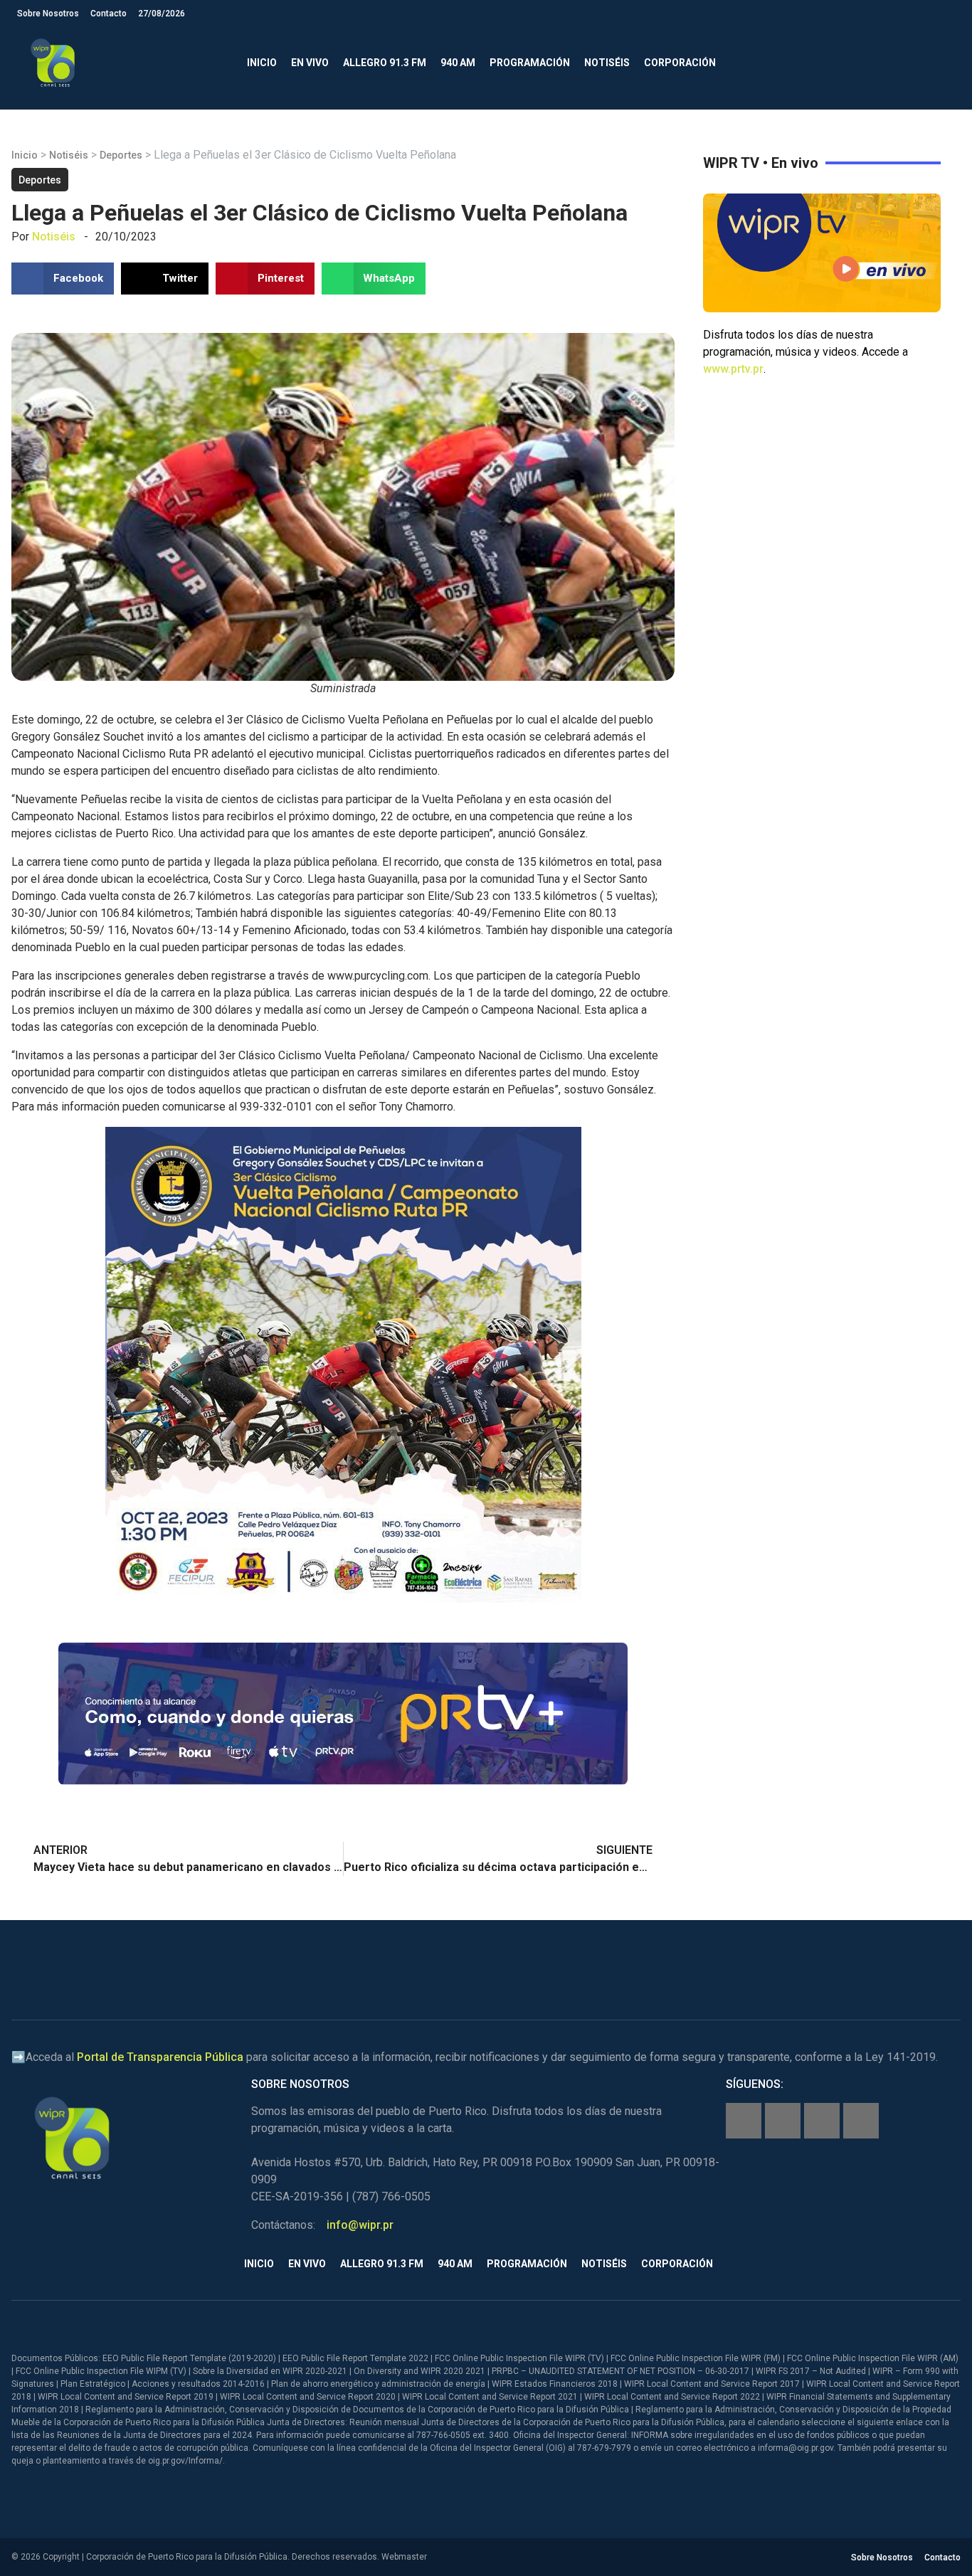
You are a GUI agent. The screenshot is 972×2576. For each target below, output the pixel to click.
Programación (530, 63)
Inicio (262, 63)
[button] (943, 63)
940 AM (458, 63)
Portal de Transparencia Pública (160, 2057)
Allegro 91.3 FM (385, 63)
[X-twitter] (822, 2121)
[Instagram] (783, 2121)
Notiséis (607, 63)
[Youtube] (861, 2121)
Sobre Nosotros (48, 14)
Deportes (121, 155)
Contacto (109, 14)
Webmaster (404, 2557)
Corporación (680, 63)
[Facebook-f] (744, 2121)
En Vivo (310, 63)
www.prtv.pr (733, 369)
